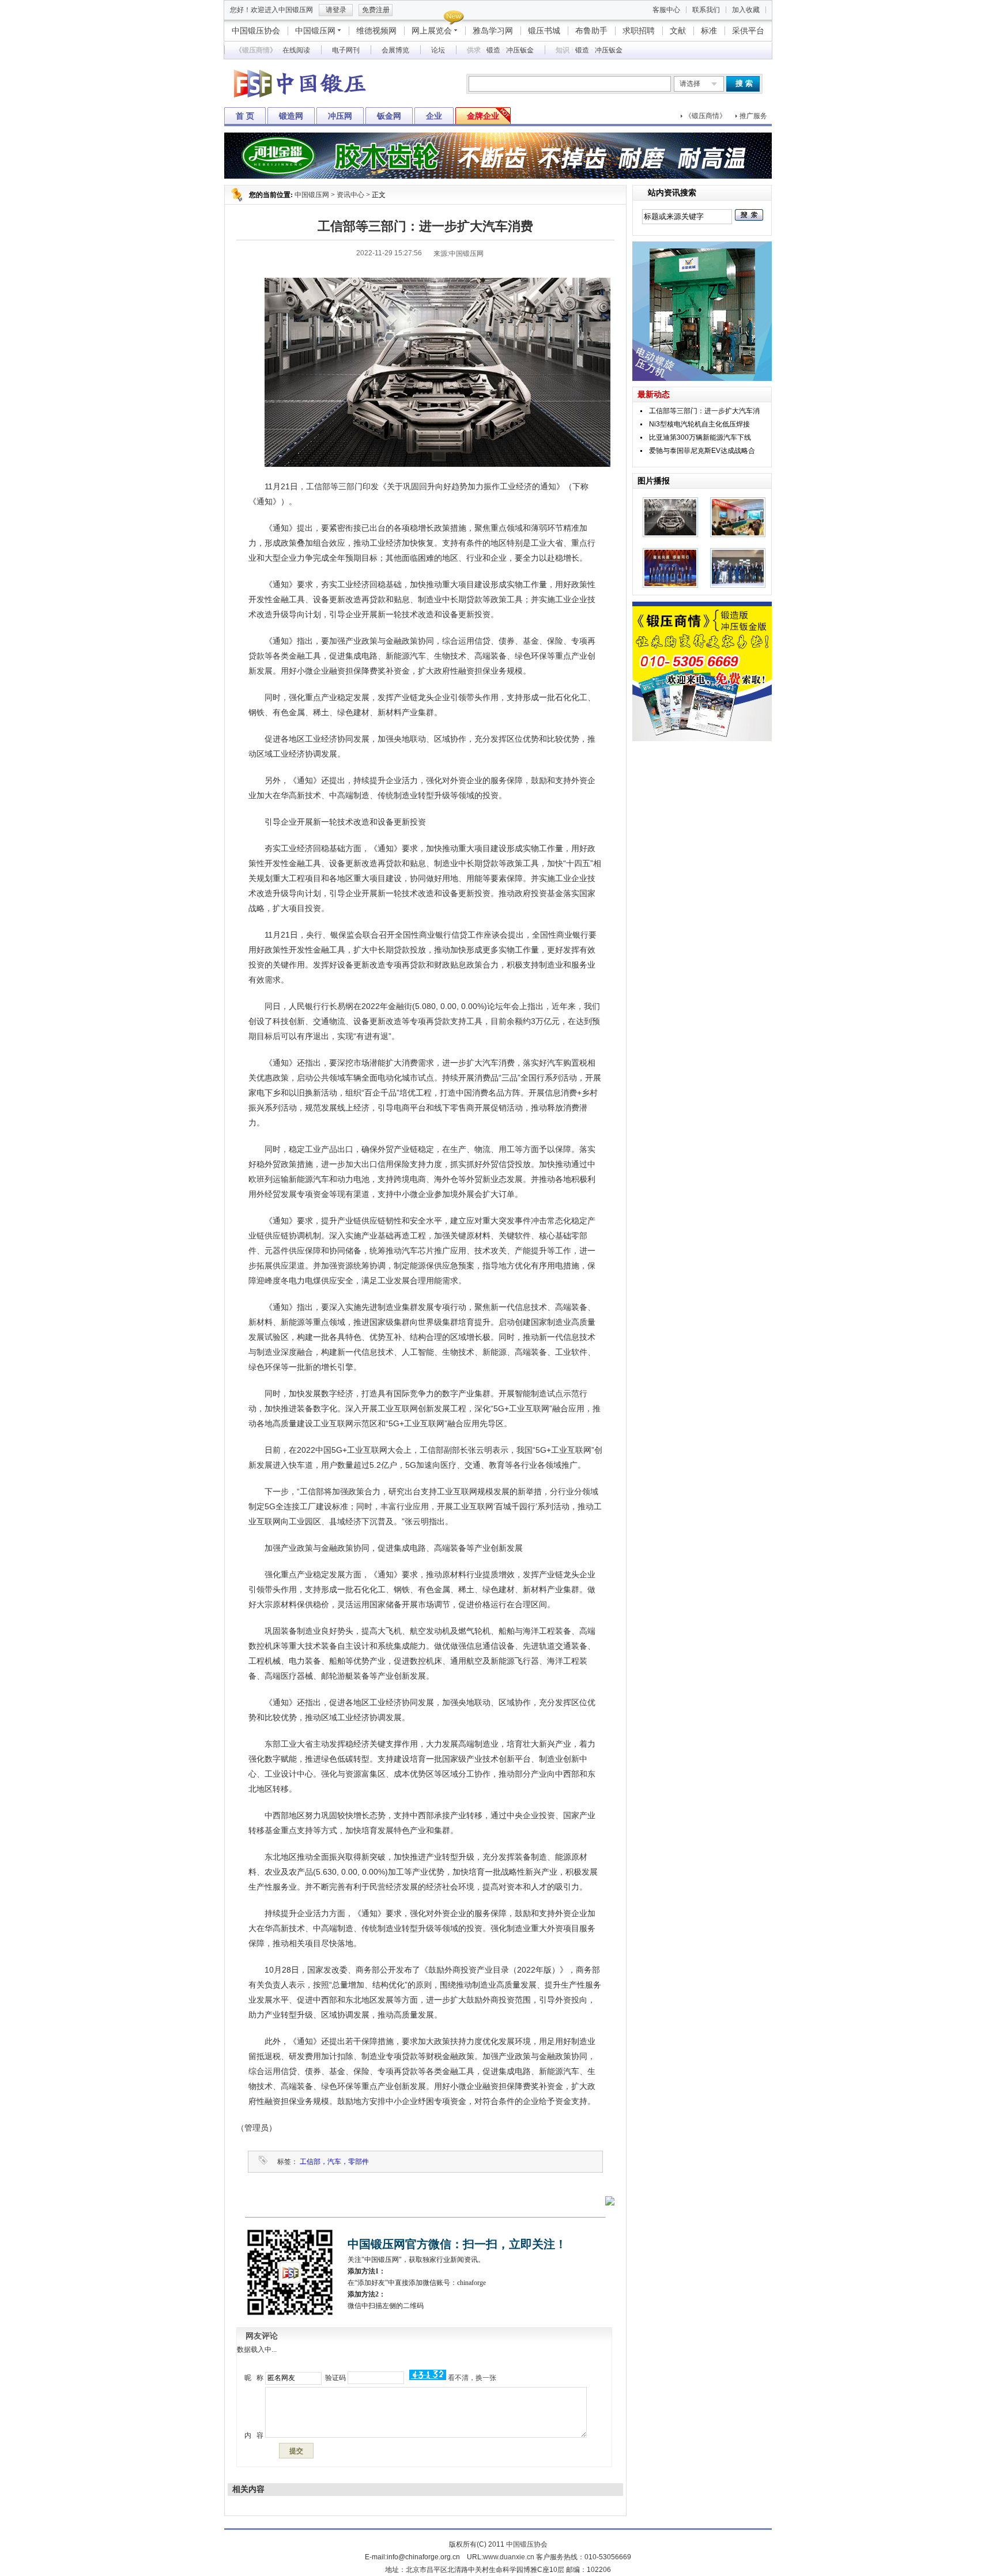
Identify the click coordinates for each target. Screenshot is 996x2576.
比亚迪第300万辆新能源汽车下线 (700, 437)
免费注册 (376, 10)
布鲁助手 (591, 31)
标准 (709, 31)
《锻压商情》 (705, 116)
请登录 (336, 10)
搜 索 (744, 83)
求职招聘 (639, 31)
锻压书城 (544, 31)
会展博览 (395, 50)
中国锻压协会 (256, 31)
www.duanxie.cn (509, 2557)
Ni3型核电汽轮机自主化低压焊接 (699, 424)
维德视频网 (376, 31)
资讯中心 (350, 195)
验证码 (335, 2378)
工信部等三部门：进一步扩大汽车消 (704, 411)
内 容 (253, 2435)
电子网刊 (346, 50)
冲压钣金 (520, 50)
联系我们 (706, 10)
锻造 (493, 50)
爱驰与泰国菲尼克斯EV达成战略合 (702, 451)
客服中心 (666, 10)
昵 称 (253, 2378)
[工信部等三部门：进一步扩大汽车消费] (670, 535)
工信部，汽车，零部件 (334, 2162)
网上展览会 (432, 31)
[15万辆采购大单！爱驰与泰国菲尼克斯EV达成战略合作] (738, 586)
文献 (678, 31)
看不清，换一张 (472, 2378)
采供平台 (748, 31)
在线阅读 (296, 50)
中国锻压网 (315, 31)
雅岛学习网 (493, 31)
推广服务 (753, 116)
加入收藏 (746, 10)
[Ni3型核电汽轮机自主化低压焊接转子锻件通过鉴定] (738, 535)
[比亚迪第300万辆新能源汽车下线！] (670, 586)
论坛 (438, 50)
